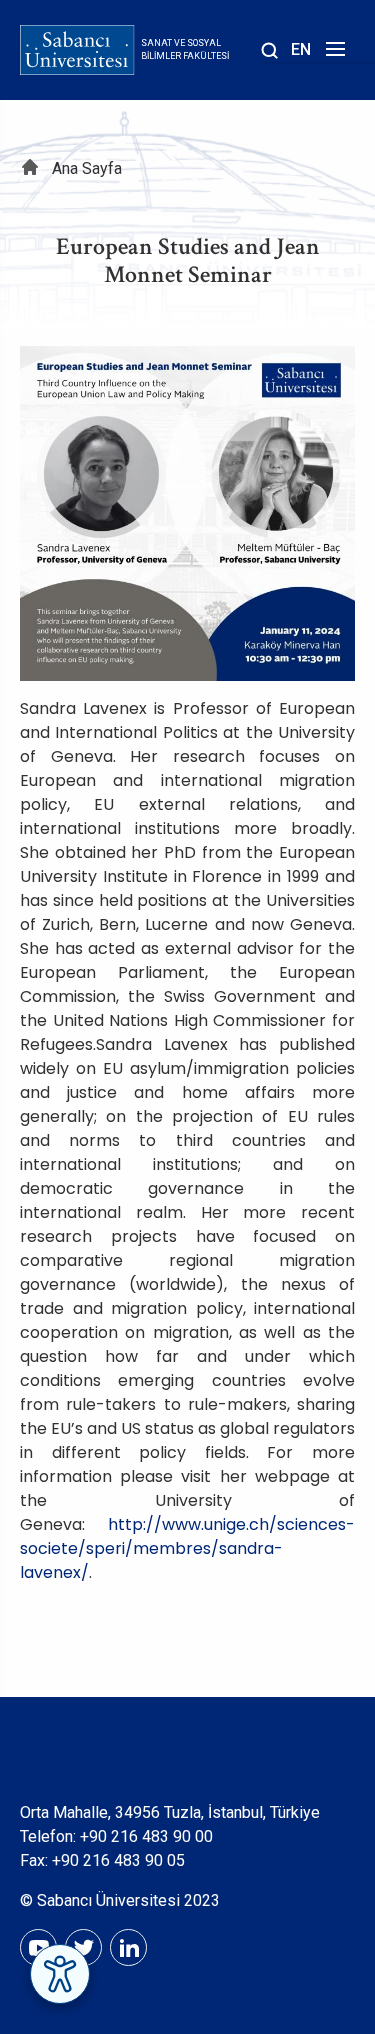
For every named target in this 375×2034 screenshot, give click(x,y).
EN (301, 49)
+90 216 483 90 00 (146, 1836)
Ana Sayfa (87, 168)
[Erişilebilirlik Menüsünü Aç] (60, 1974)
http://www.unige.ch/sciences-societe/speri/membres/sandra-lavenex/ (187, 1548)
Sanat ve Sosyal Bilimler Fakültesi (185, 50)
